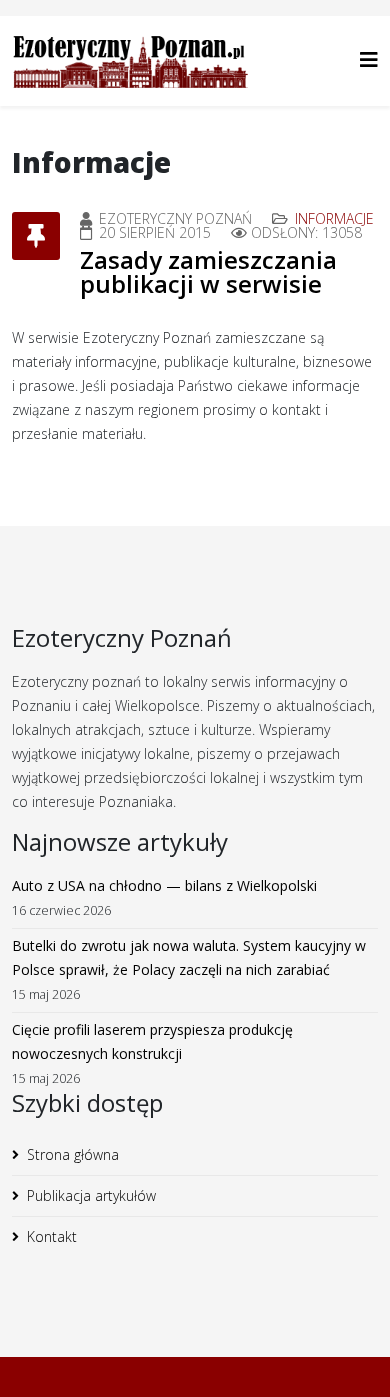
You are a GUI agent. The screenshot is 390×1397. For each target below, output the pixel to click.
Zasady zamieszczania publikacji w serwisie (208, 271)
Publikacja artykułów (91, 1195)
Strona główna (73, 1154)
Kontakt (52, 1236)
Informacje (334, 218)
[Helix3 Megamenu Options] (369, 59)
